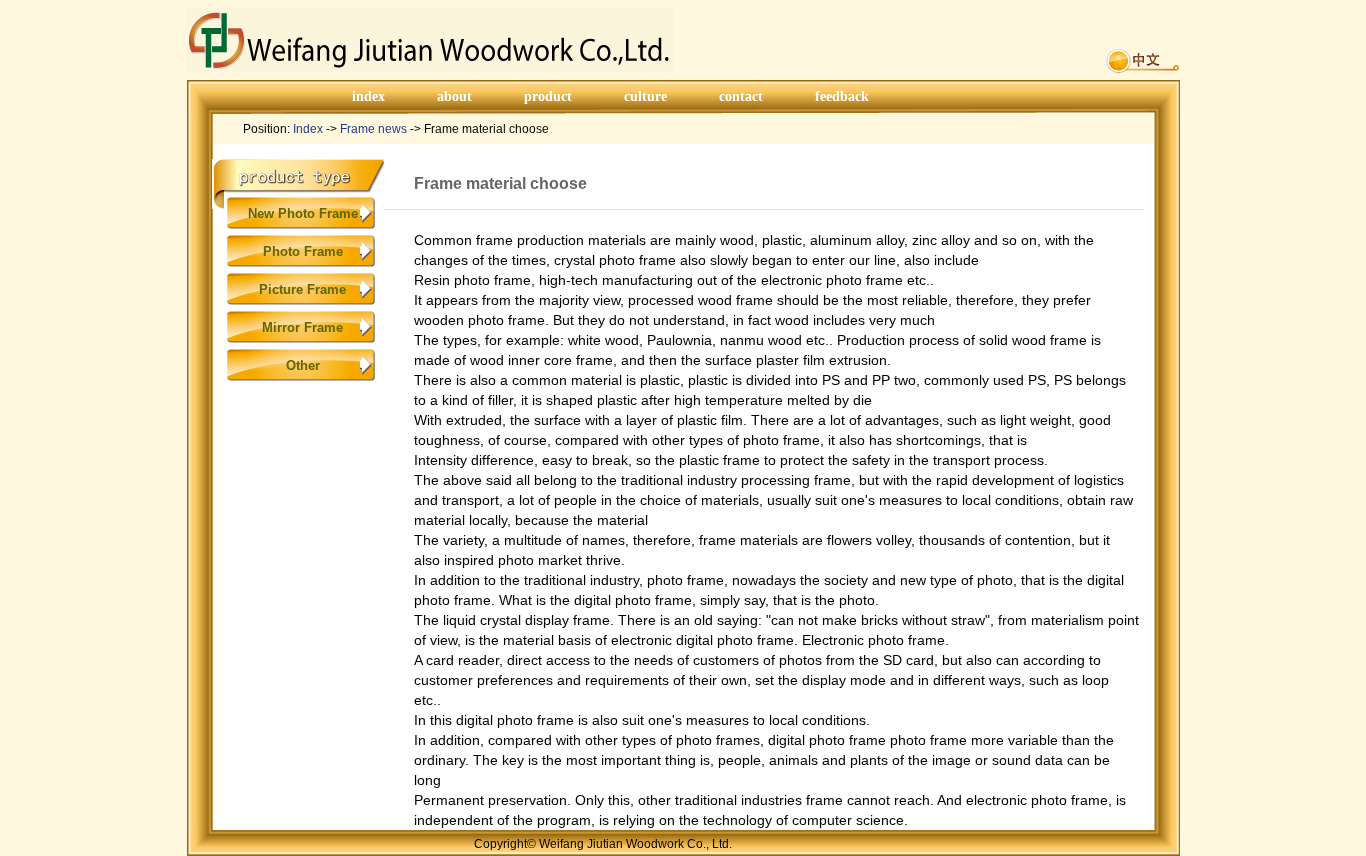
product (548, 96)
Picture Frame (302, 289)
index (368, 96)
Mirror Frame (302, 327)
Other (303, 365)
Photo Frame (303, 251)
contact (741, 96)
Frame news (373, 129)
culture (645, 96)
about (454, 96)
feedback (842, 96)
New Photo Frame (303, 213)
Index (308, 129)
